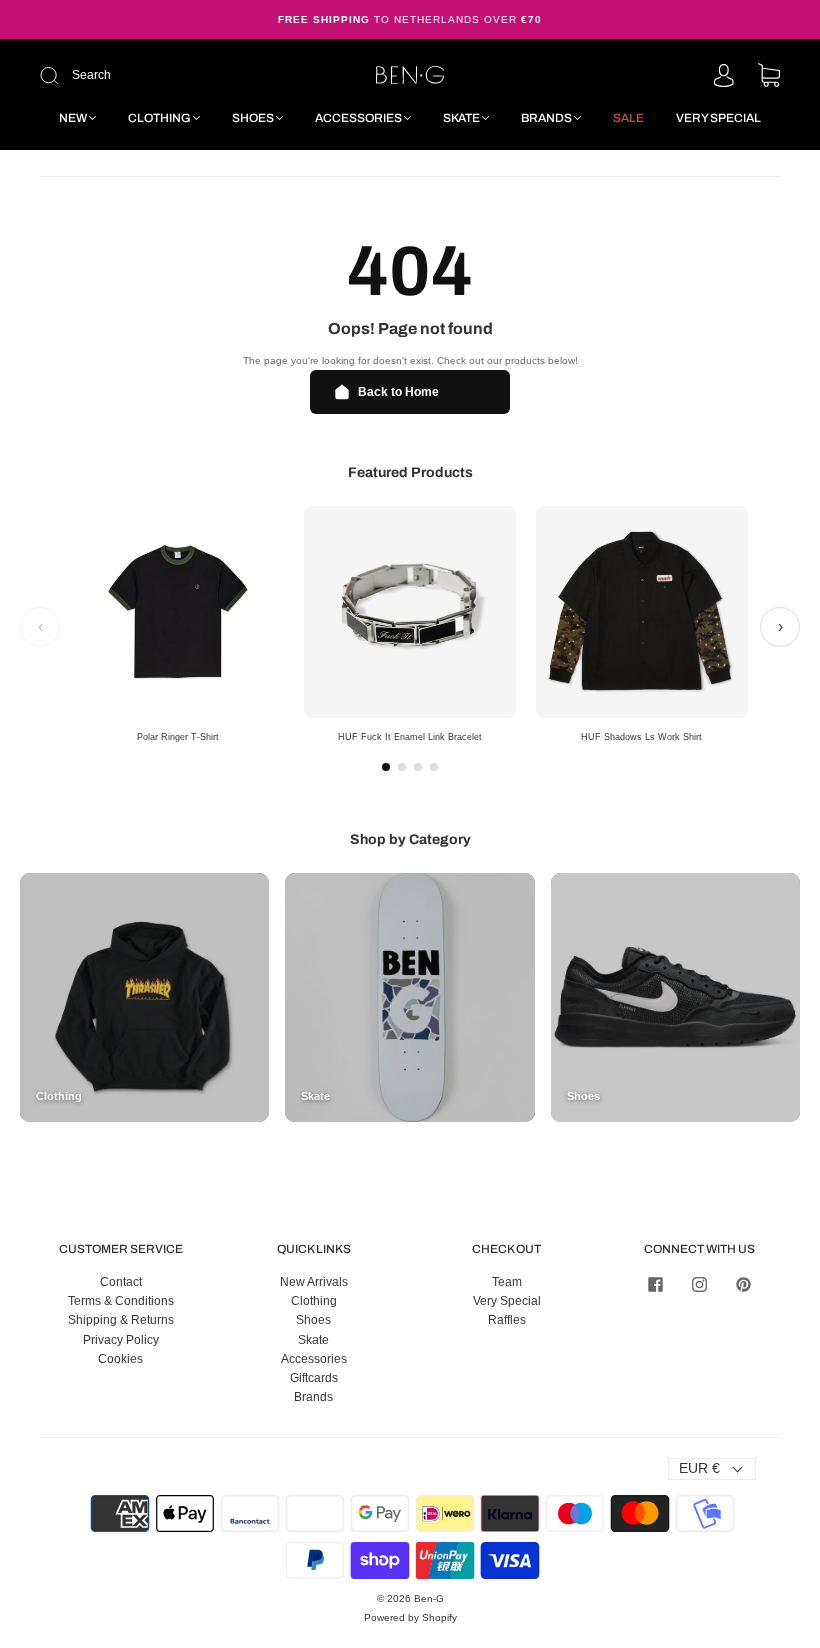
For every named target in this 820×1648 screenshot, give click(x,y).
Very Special (718, 118)
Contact (121, 1282)
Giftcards (314, 1378)
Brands (546, 118)
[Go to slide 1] (386, 767)
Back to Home (398, 392)
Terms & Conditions (121, 1301)
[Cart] (769, 77)
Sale (628, 118)
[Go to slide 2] (402, 767)
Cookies (120, 1359)
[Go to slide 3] (418, 767)
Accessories (358, 118)
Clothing (159, 118)
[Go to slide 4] (434, 767)
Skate (461, 118)
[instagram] (700, 1285)
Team (507, 1282)
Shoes (253, 118)
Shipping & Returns (121, 1320)
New (73, 118)
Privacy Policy (121, 1340)
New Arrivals (314, 1282)
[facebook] (656, 1285)
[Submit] (176, 75)
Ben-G (429, 1598)
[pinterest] (744, 1285)
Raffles (507, 1320)
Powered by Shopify (410, 1617)
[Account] (724, 77)
